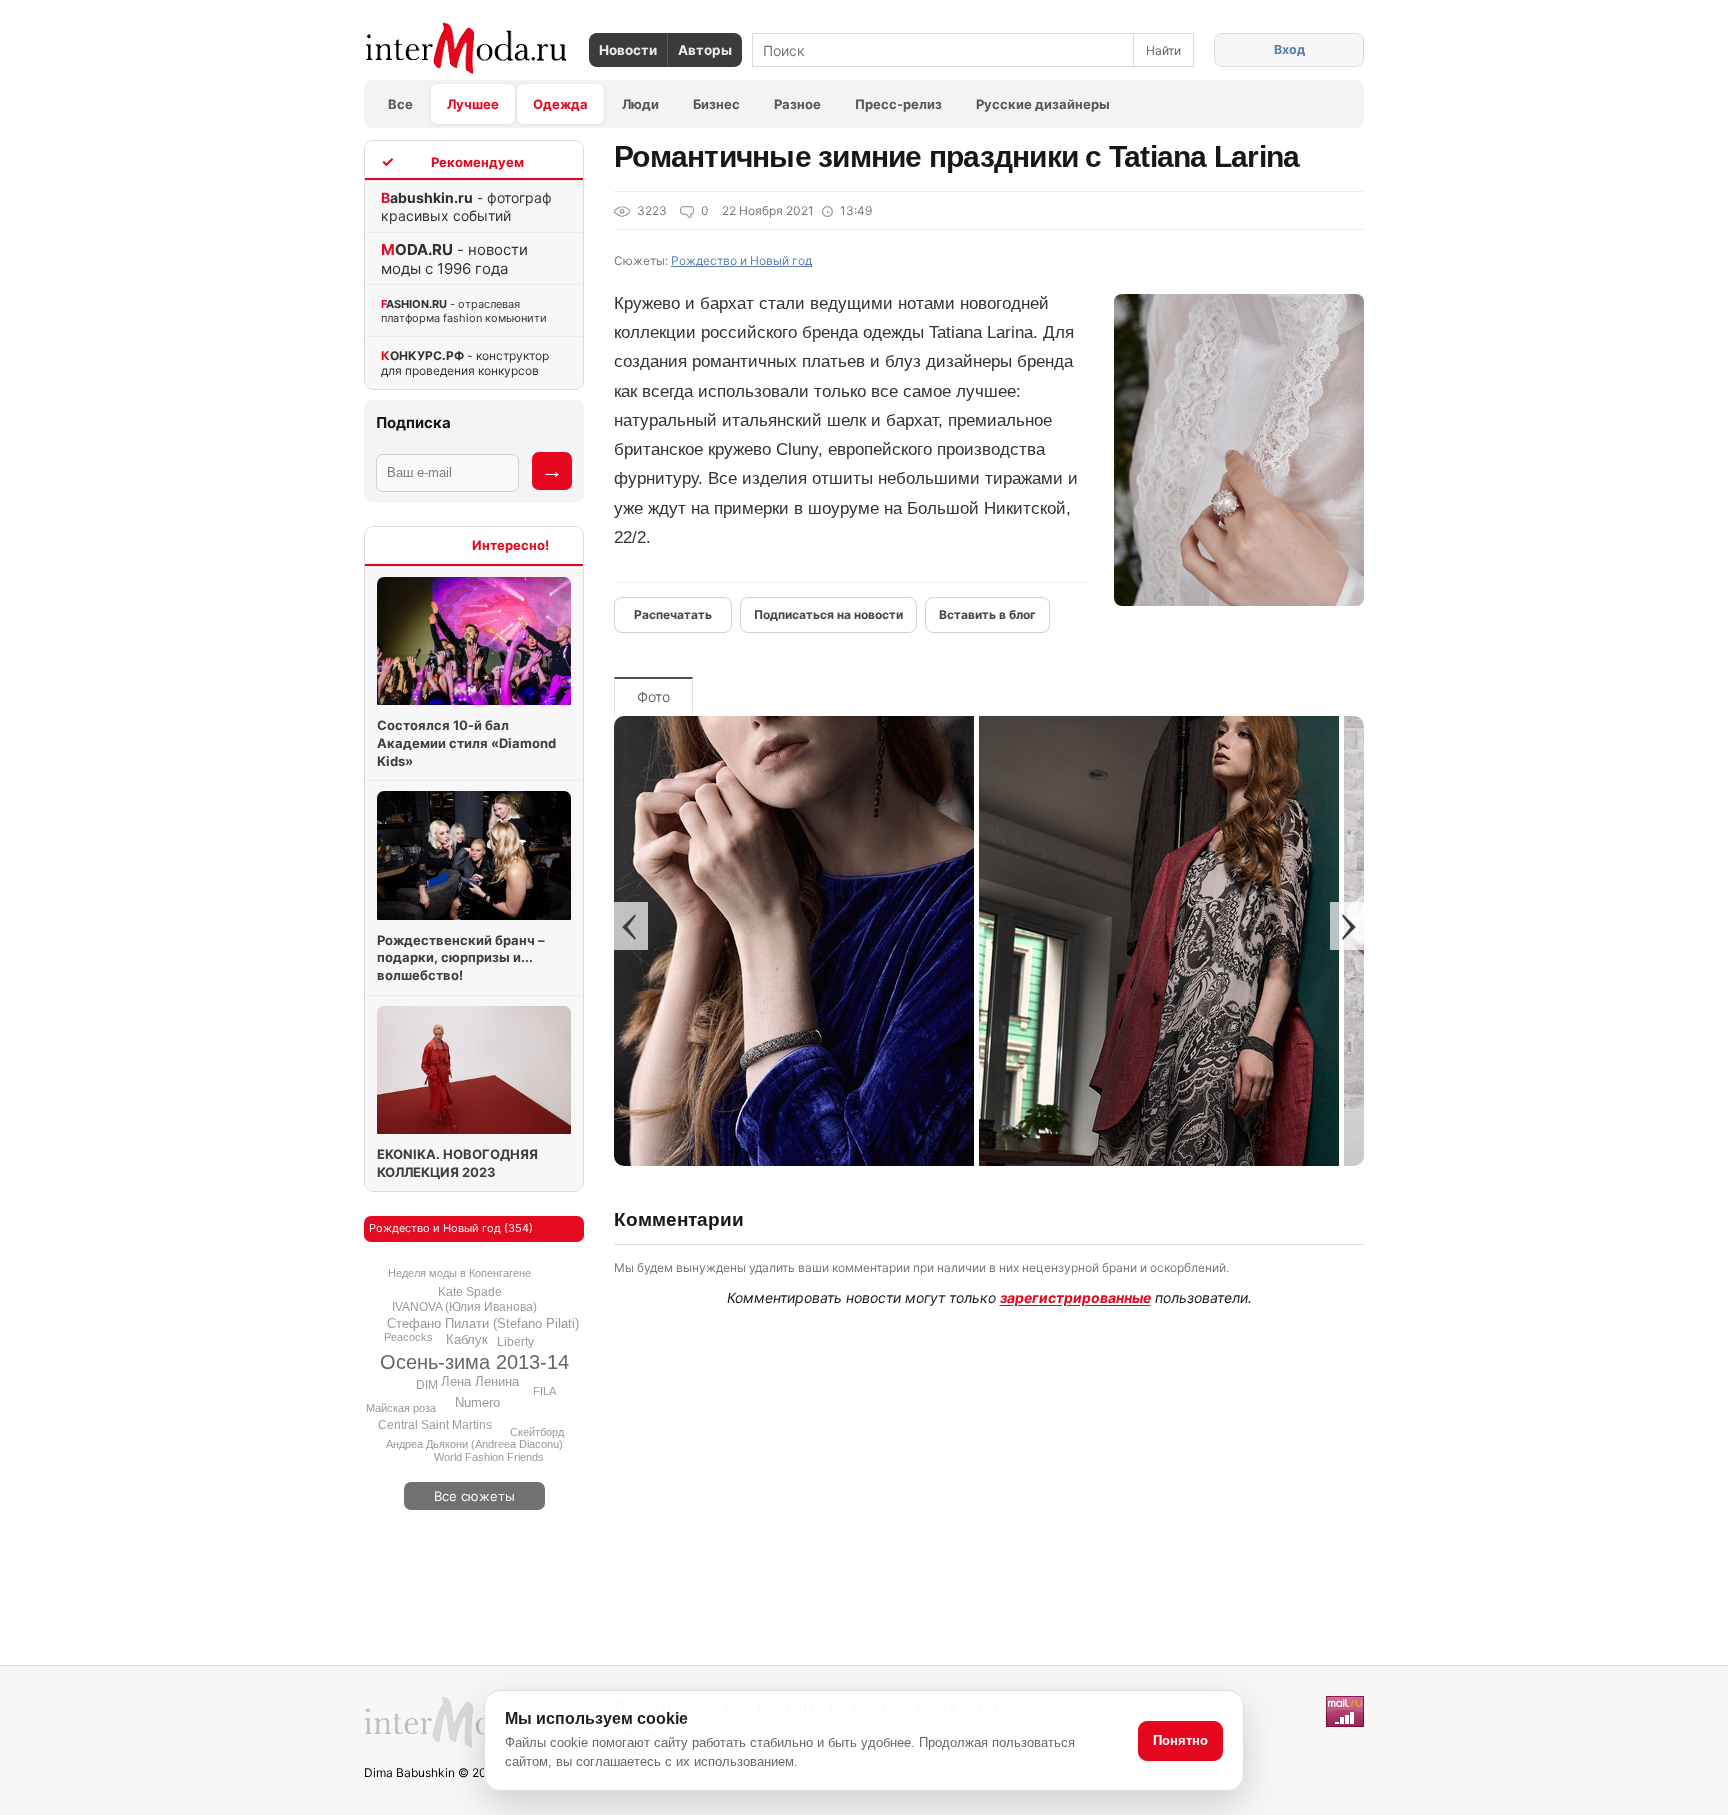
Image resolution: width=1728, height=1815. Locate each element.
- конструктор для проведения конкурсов (465, 363)
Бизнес (716, 104)
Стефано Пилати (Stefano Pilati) (483, 1323)
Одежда (560, 104)
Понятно (1180, 1740)
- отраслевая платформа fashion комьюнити (464, 311)
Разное (797, 104)
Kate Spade (470, 1292)
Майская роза (401, 1408)
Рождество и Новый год (741, 260)
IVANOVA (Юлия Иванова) (464, 1307)
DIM (427, 1385)
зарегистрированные (1075, 1297)
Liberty (515, 1342)
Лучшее (473, 104)
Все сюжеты (474, 1496)
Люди (640, 104)
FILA (544, 1391)
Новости (628, 50)
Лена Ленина (480, 1381)
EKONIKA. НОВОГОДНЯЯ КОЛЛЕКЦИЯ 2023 (457, 1163)
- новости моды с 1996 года (454, 259)
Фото (653, 696)
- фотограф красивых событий (466, 206)
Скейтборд (537, 1432)
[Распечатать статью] (673, 615)
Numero (477, 1402)
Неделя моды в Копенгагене (459, 1273)
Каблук (467, 1339)
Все (400, 104)
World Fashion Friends (489, 1457)
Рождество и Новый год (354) (451, 1228)
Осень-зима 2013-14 (474, 1362)
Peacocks (408, 1337)
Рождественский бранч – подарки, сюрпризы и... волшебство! (461, 957)
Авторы (705, 50)
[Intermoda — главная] (466, 48)
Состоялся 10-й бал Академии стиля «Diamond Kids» (466, 742)
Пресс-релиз (898, 104)
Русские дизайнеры (1043, 104)
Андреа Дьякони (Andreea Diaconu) (474, 1444)
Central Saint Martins (435, 1425)
